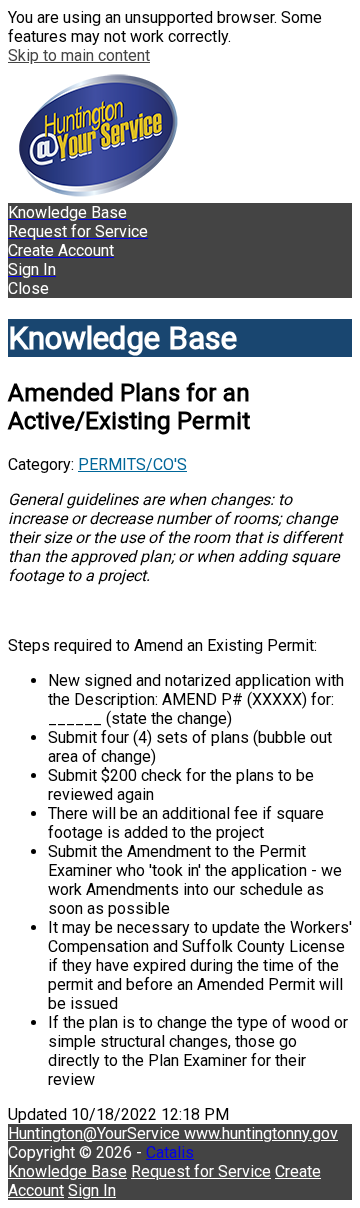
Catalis (170, 1152)
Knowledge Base (67, 1171)
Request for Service (201, 1171)
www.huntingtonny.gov (261, 1133)
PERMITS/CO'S (132, 464)
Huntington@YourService (96, 1133)
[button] (180, 288)
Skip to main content (79, 55)
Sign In (92, 1190)
